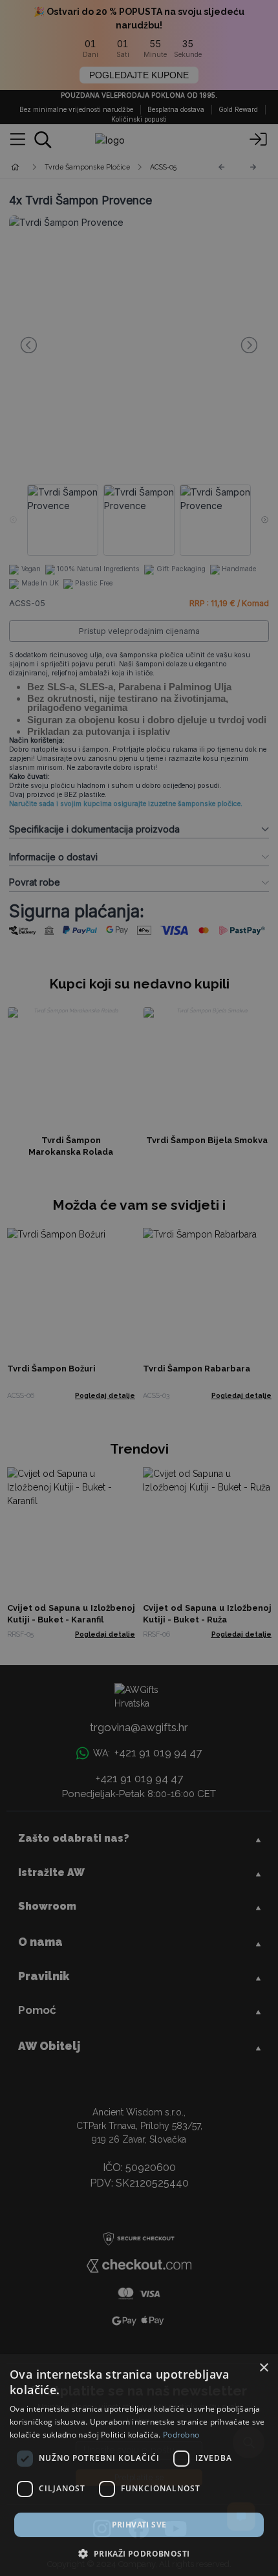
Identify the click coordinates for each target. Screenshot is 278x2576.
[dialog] (139, 2465)
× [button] (263, 2368)
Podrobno (181, 2435)
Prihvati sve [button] (139, 2525)
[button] (139, 2553)
